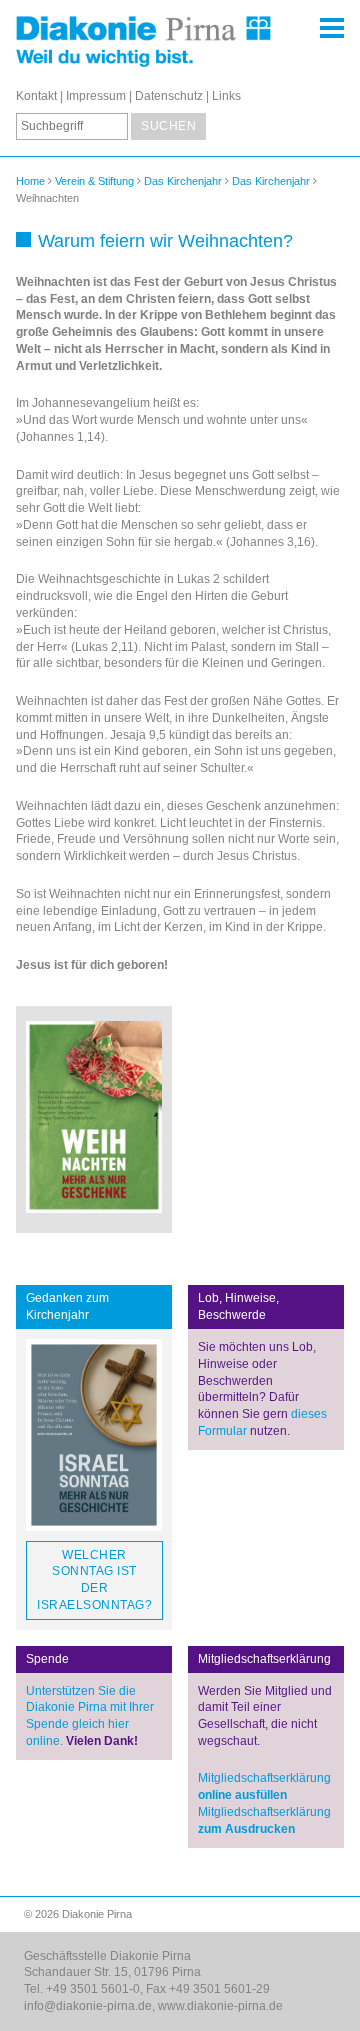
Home (30, 181)
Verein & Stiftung (94, 181)
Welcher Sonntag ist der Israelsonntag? (94, 1580)
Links (226, 96)
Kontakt (36, 96)
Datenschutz (169, 96)
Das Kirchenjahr (183, 181)
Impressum (96, 96)
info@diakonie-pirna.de (88, 2006)
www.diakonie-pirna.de (220, 2006)
